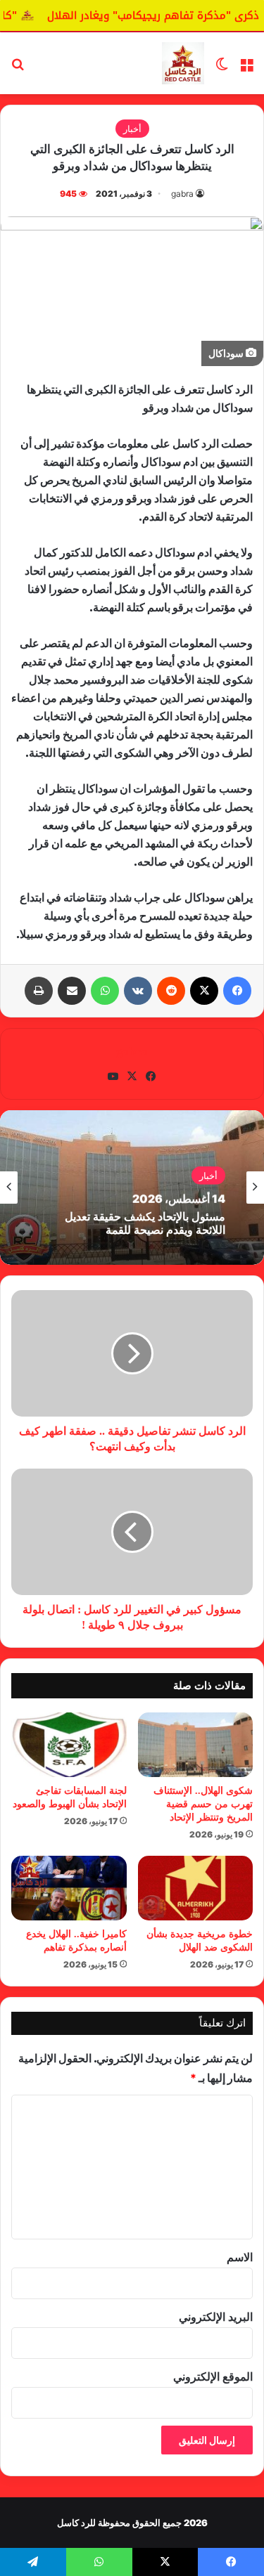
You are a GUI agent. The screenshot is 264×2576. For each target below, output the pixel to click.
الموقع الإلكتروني (213, 2376)
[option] (132, 1188)
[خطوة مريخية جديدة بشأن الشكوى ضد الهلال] (196, 1888)
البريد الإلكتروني (216, 2317)
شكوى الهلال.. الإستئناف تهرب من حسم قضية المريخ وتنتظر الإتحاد (203, 1804)
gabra (182, 194)
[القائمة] (246, 69)
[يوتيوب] (113, 1076)
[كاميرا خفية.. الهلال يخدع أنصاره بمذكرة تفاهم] (69, 1888)
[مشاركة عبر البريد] (72, 991)
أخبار (132, 129)
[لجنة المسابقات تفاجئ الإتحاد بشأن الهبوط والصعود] (69, 1745)
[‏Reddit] (171, 991)
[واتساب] (105, 991)
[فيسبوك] (237, 991)
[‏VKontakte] (138, 991)
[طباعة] (39, 991)
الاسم (240, 2257)
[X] (204, 991)
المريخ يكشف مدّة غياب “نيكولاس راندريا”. (147, 1230)
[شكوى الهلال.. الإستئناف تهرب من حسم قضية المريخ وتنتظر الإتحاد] (196, 1745)
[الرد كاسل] (183, 63)
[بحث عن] (18, 69)
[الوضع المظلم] (222, 69)
